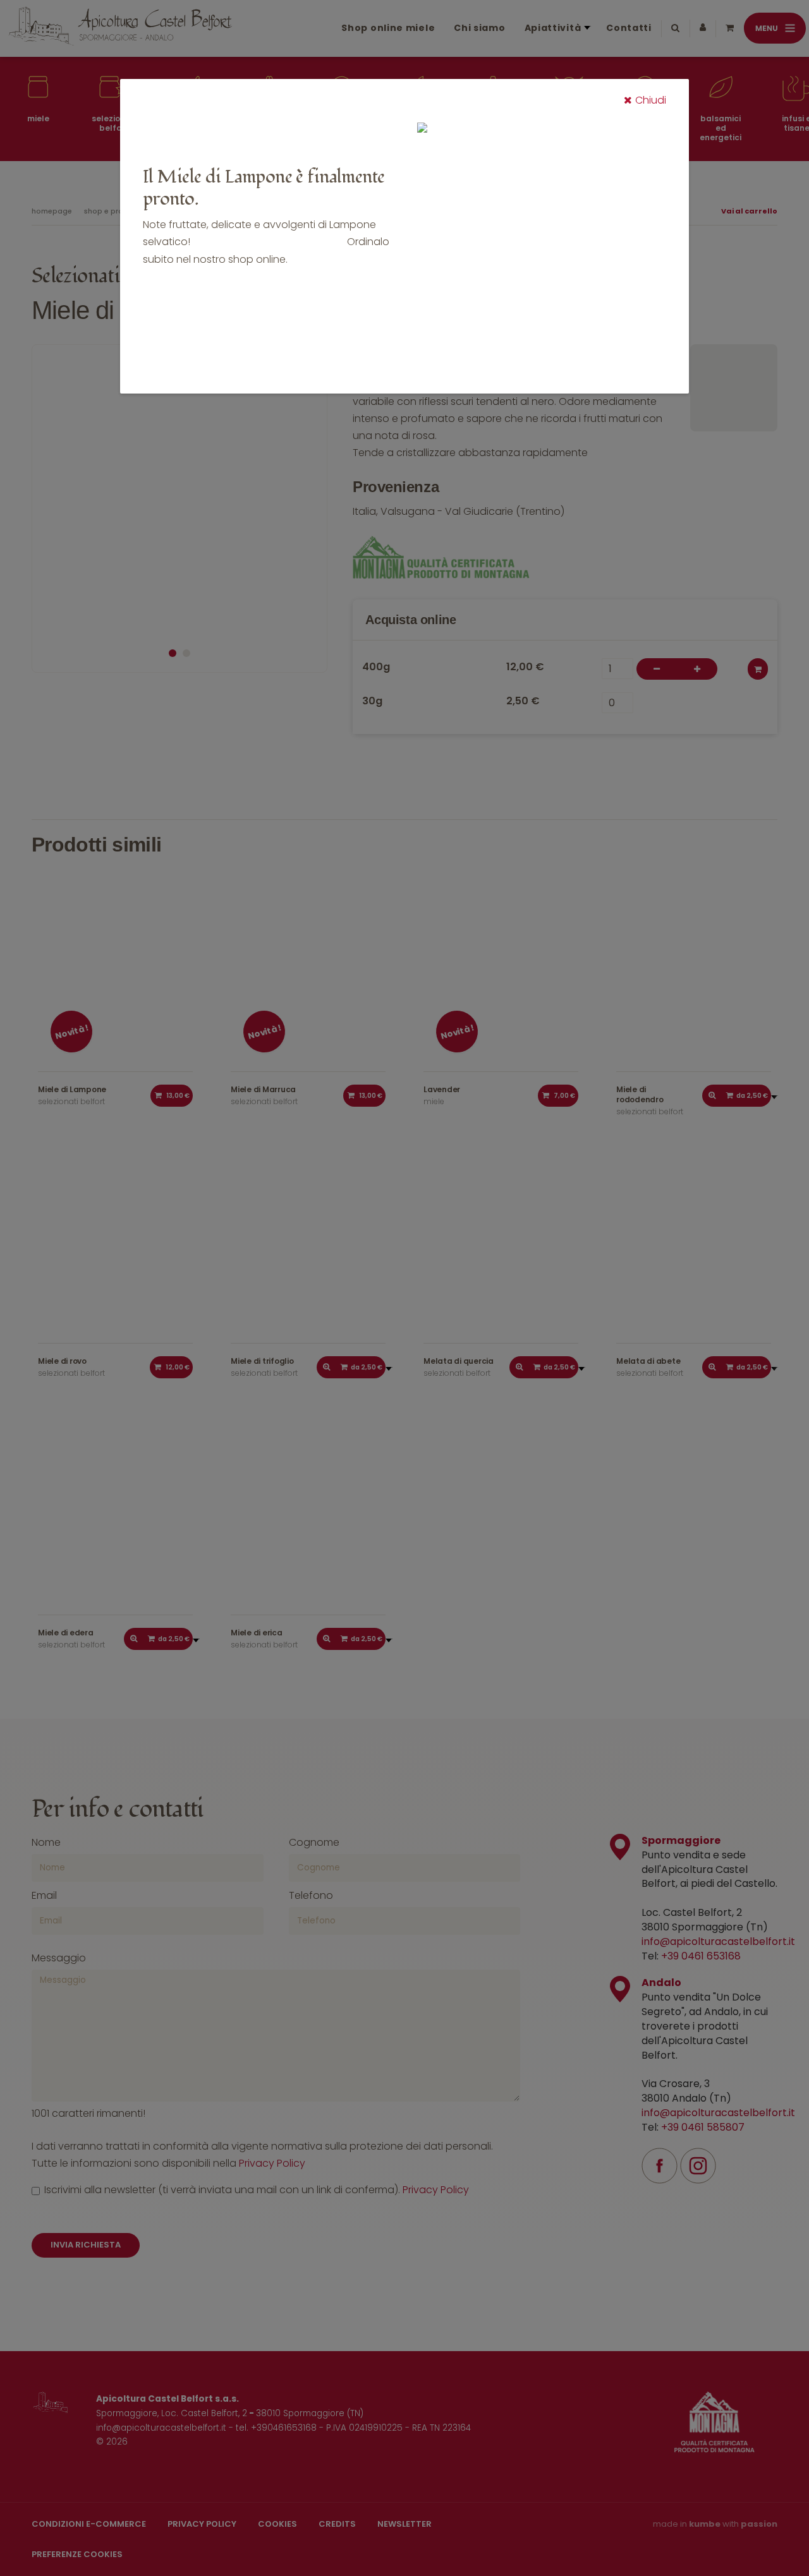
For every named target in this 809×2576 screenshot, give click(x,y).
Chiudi (651, 100)
